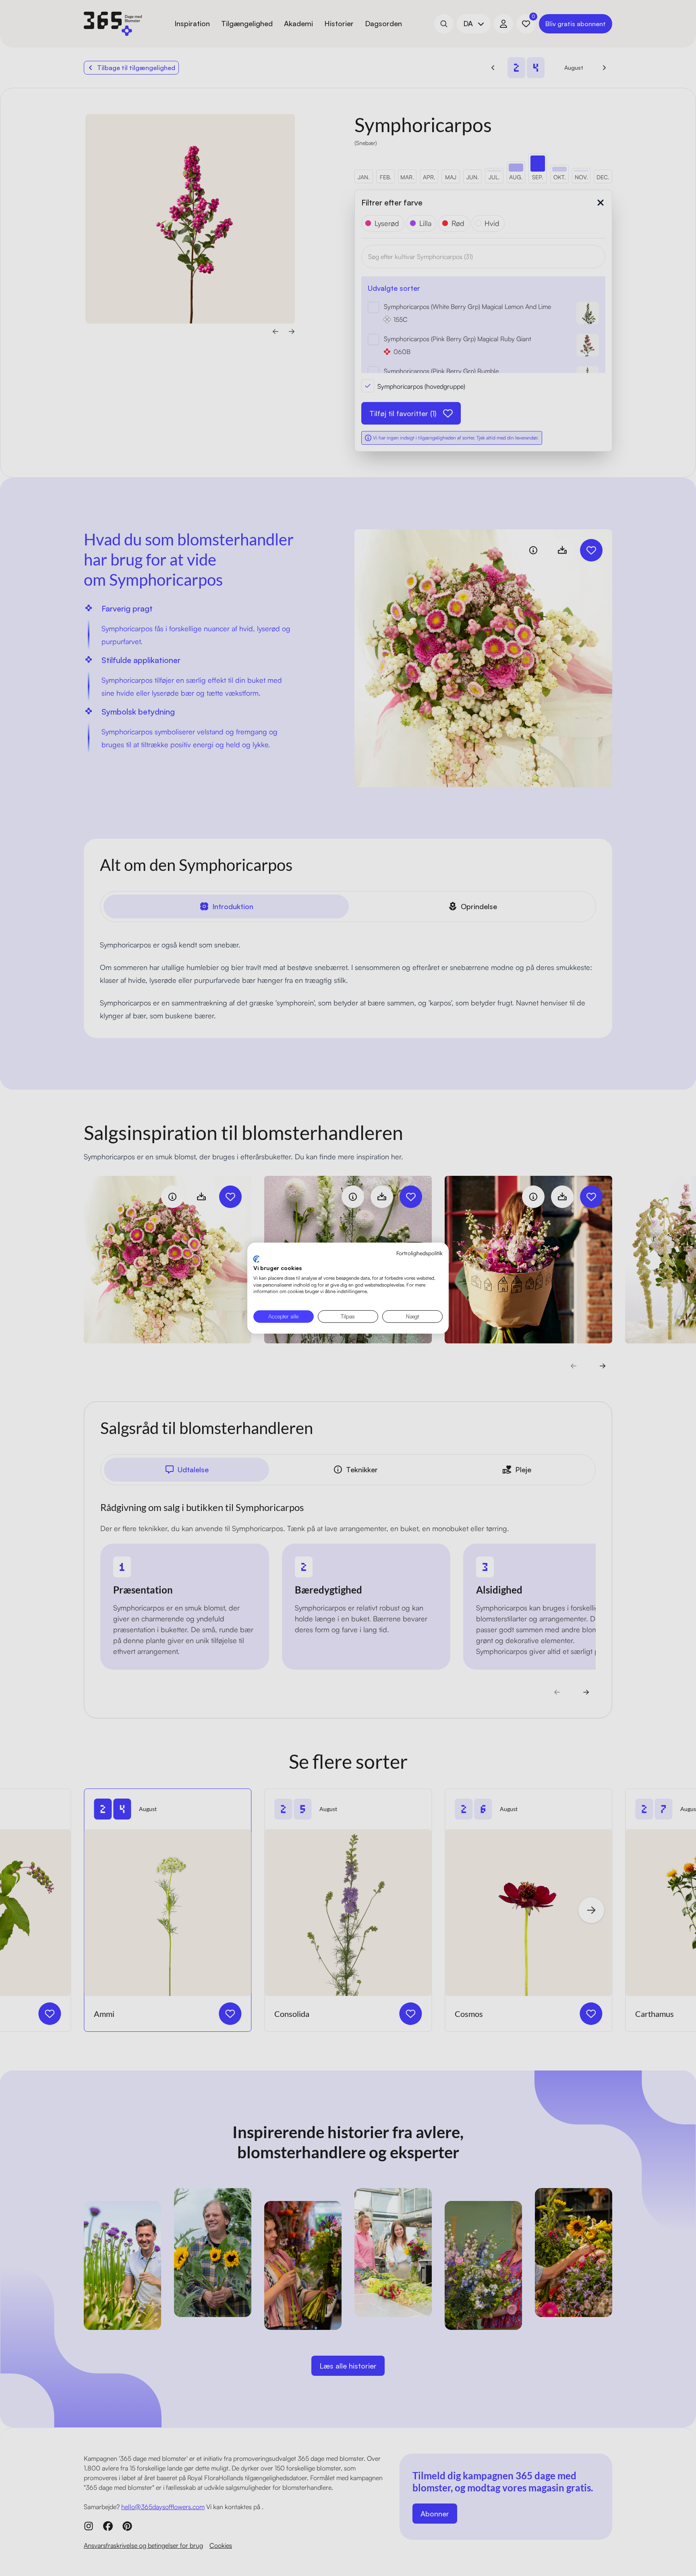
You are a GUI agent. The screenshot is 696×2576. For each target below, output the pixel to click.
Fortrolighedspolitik (419, 1253)
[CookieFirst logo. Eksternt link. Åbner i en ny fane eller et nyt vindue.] (256, 1259)
